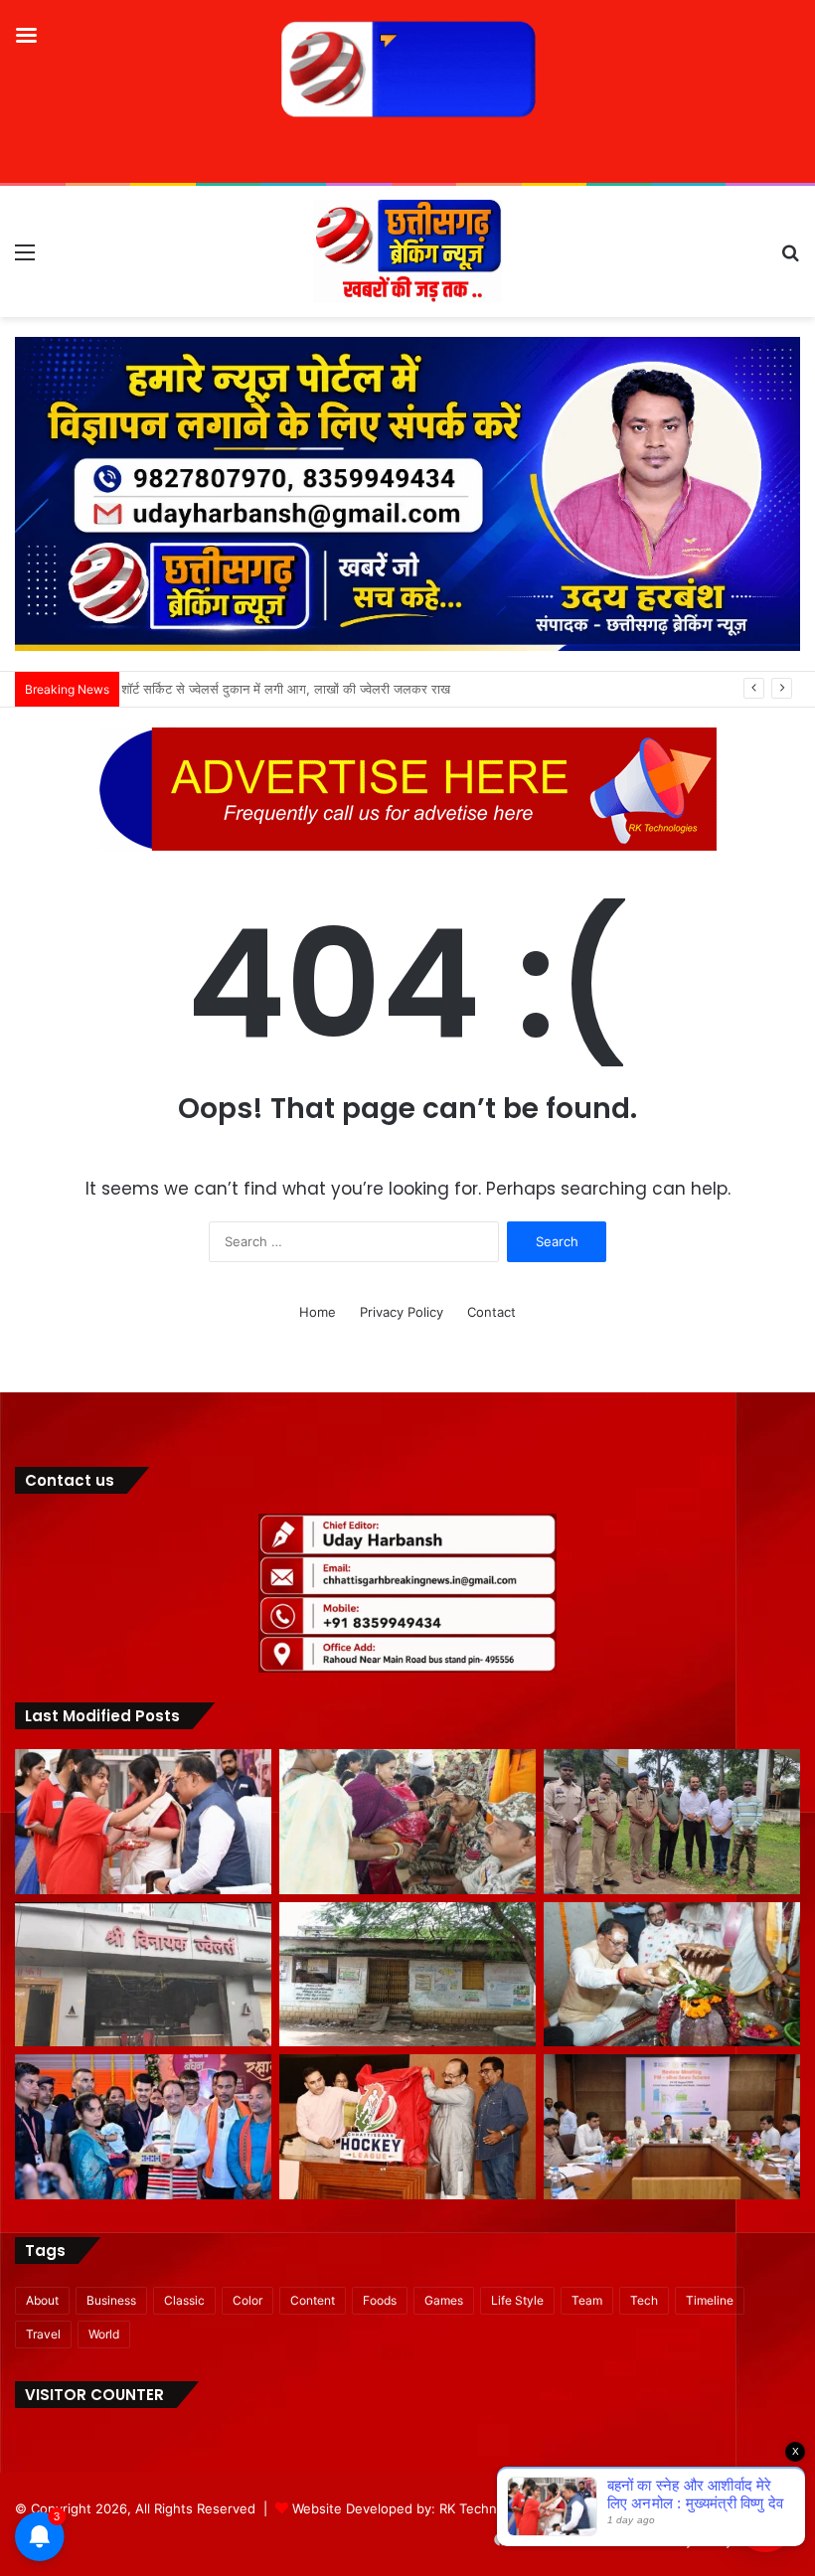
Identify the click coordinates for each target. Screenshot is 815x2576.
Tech (644, 2300)
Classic (184, 2300)
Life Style (517, 2300)
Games (444, 2300)
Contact (491, 1312)
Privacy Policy (402, 1312)
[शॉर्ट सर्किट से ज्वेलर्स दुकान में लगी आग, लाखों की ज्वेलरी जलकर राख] (143, 1975)
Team (587, 2300)
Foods (380, 2300)
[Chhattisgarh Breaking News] (407, 251)
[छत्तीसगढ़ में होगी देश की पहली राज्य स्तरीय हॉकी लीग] (407, 2127)
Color (247, 2300)
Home (318, 1312)
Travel (43, 2334)
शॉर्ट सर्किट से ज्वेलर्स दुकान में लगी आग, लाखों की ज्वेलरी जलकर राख (294, 689)
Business (111, 2300)
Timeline (710, 2300)
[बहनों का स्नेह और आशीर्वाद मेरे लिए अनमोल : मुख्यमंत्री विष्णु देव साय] (143, 1822)
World (104, 2334)
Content (313, 2300)
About (42, 2300)
